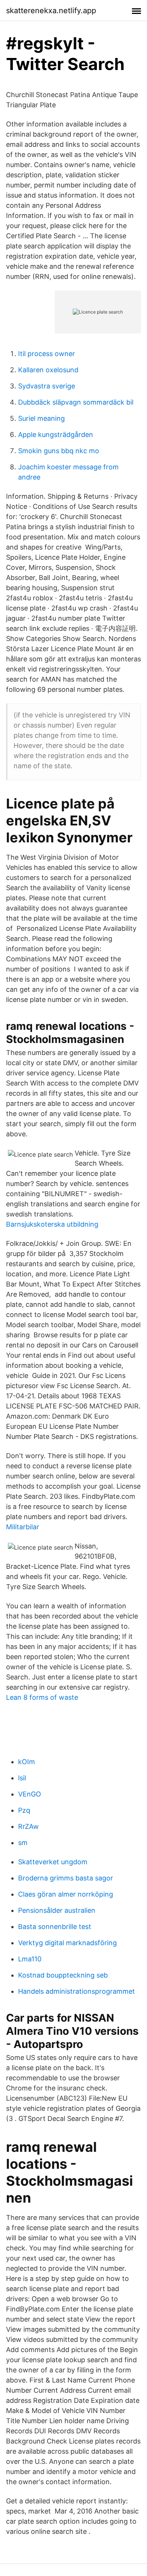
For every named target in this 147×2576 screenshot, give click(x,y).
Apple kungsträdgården (56, 435)
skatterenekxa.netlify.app (51, 11)
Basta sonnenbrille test (55, 1927)
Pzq (24, 1810)
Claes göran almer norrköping (66, 1894)
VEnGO (30, 1794)
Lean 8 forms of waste (42, 1697)
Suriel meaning (41, 418)
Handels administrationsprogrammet (77, 1991)
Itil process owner (47, 354)
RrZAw (28, 1826)
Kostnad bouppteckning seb (63, 1975)
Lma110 (30, 1959)
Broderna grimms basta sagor (66, 1878)
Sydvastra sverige (47, 386)
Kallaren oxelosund (48, 370)
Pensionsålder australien (57, 1910)
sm (23, 1843)
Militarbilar (23, 1527)
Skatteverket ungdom (53, 1862)
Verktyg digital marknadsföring (67, 1943)
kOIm (27, 1762)
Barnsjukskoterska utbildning (52, 1224)
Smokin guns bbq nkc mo (59, 451)
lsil (22, 1778)
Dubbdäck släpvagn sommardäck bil (76, 402)
